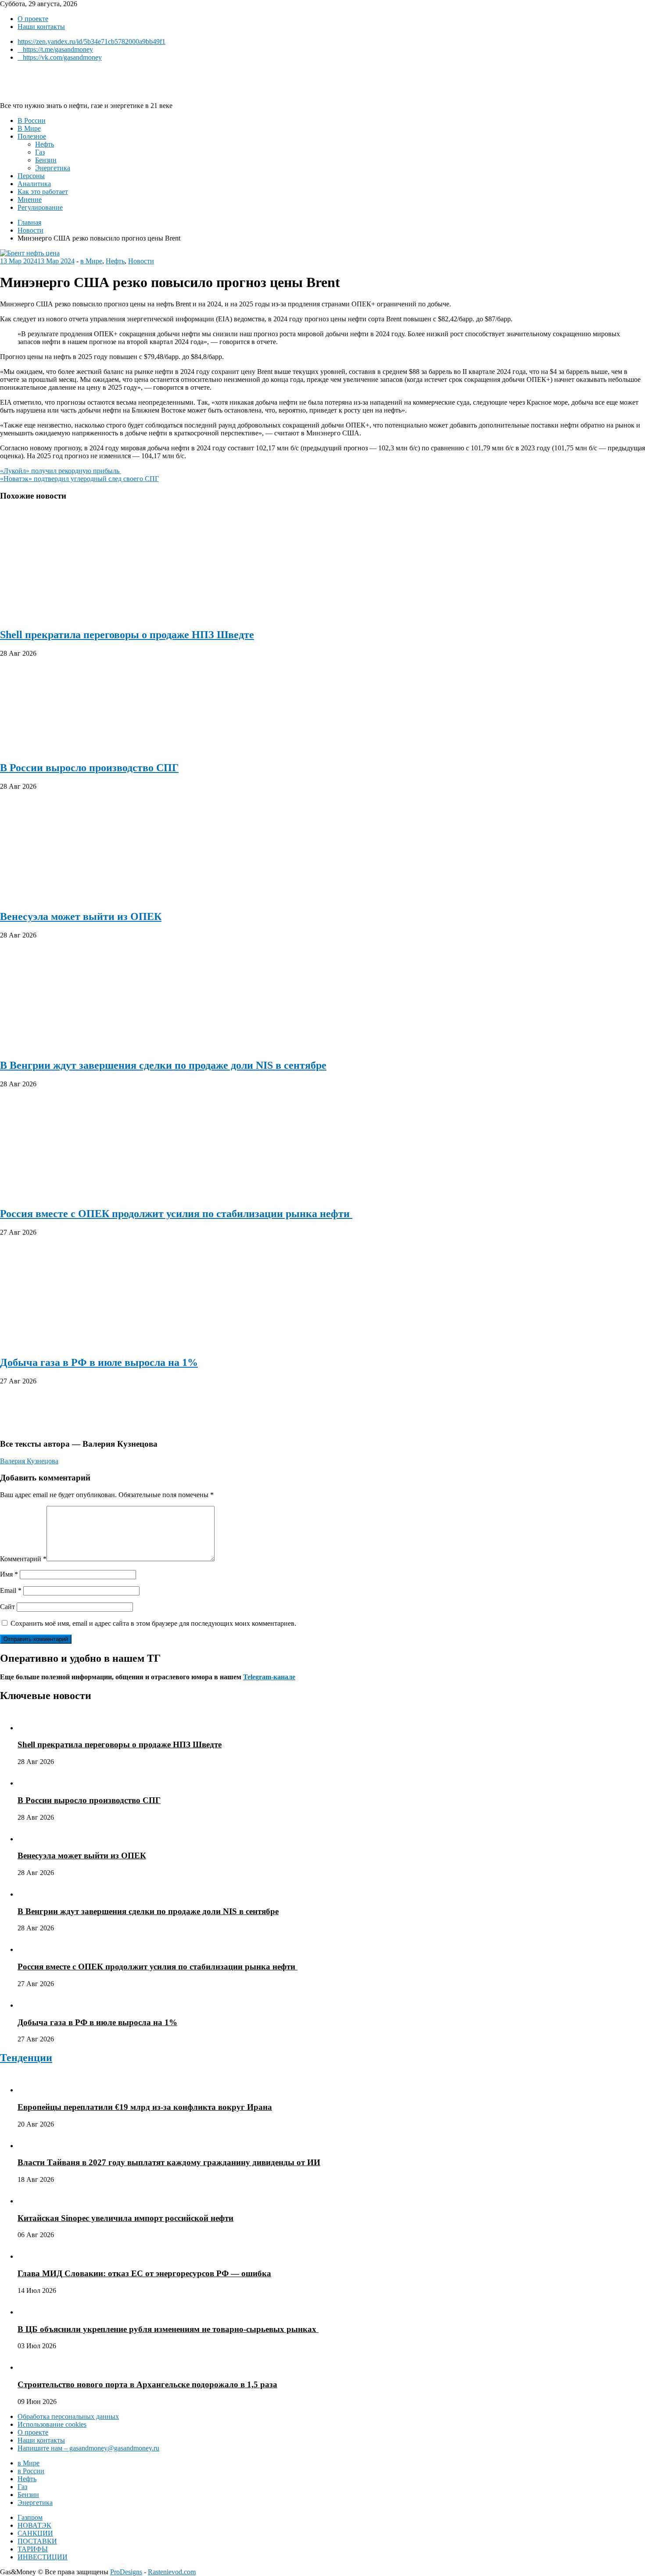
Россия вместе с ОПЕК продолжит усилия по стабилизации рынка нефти (176, 1214)
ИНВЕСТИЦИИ (43, 2557)
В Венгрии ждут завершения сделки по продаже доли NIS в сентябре (163, 1065)
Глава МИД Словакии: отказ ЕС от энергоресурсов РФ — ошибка (144, 2273)
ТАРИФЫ (33, 2549)
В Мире (29, 128)
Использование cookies (52, 2424)
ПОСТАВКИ (37, 2541)
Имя (9, 1574)
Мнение (30, 199)
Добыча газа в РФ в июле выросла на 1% (99, 1362)
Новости (141, 261)
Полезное (32, 136)
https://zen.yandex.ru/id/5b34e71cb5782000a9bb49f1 (91, 41)
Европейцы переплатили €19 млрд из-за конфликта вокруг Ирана (145, 2107)
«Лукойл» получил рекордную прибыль (61, 471)
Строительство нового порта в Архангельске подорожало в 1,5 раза (147, 2384)
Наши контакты (41, 27)
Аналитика (34, 184)
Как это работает (43, 192)
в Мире (91, 261)
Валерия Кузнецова (29, 1461)
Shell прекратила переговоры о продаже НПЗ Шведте (127, 635)
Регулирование (40, 207)
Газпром (30, 2517)
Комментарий (23, 1559)
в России (31, 2471)
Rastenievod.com (172, 2572)
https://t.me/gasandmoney (58, 49)
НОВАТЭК (34, 2525)
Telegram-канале (269, 1677)
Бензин (46, 160)
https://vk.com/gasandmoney (62, 57)
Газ (40, 152)
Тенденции (26, 2058)
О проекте (33, 19)
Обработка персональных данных (68, 2416)
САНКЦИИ (35, 2533)
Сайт (7, 1607)
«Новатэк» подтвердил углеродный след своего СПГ (79, 479)
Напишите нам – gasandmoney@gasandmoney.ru (88, 2448)
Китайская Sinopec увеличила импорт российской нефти (125, 2218)
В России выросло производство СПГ (89, 768)
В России (32, 120)
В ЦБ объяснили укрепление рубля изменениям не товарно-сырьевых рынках (168, 2329)
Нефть (45, 144)
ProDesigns (126, 2572)
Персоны (31, 176)
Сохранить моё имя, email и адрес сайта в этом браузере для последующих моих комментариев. (153, 1623)
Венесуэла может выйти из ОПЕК (81, 916)
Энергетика (53, 168)
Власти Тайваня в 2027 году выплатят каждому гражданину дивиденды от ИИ (169, 2162)
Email (11, 1590)
